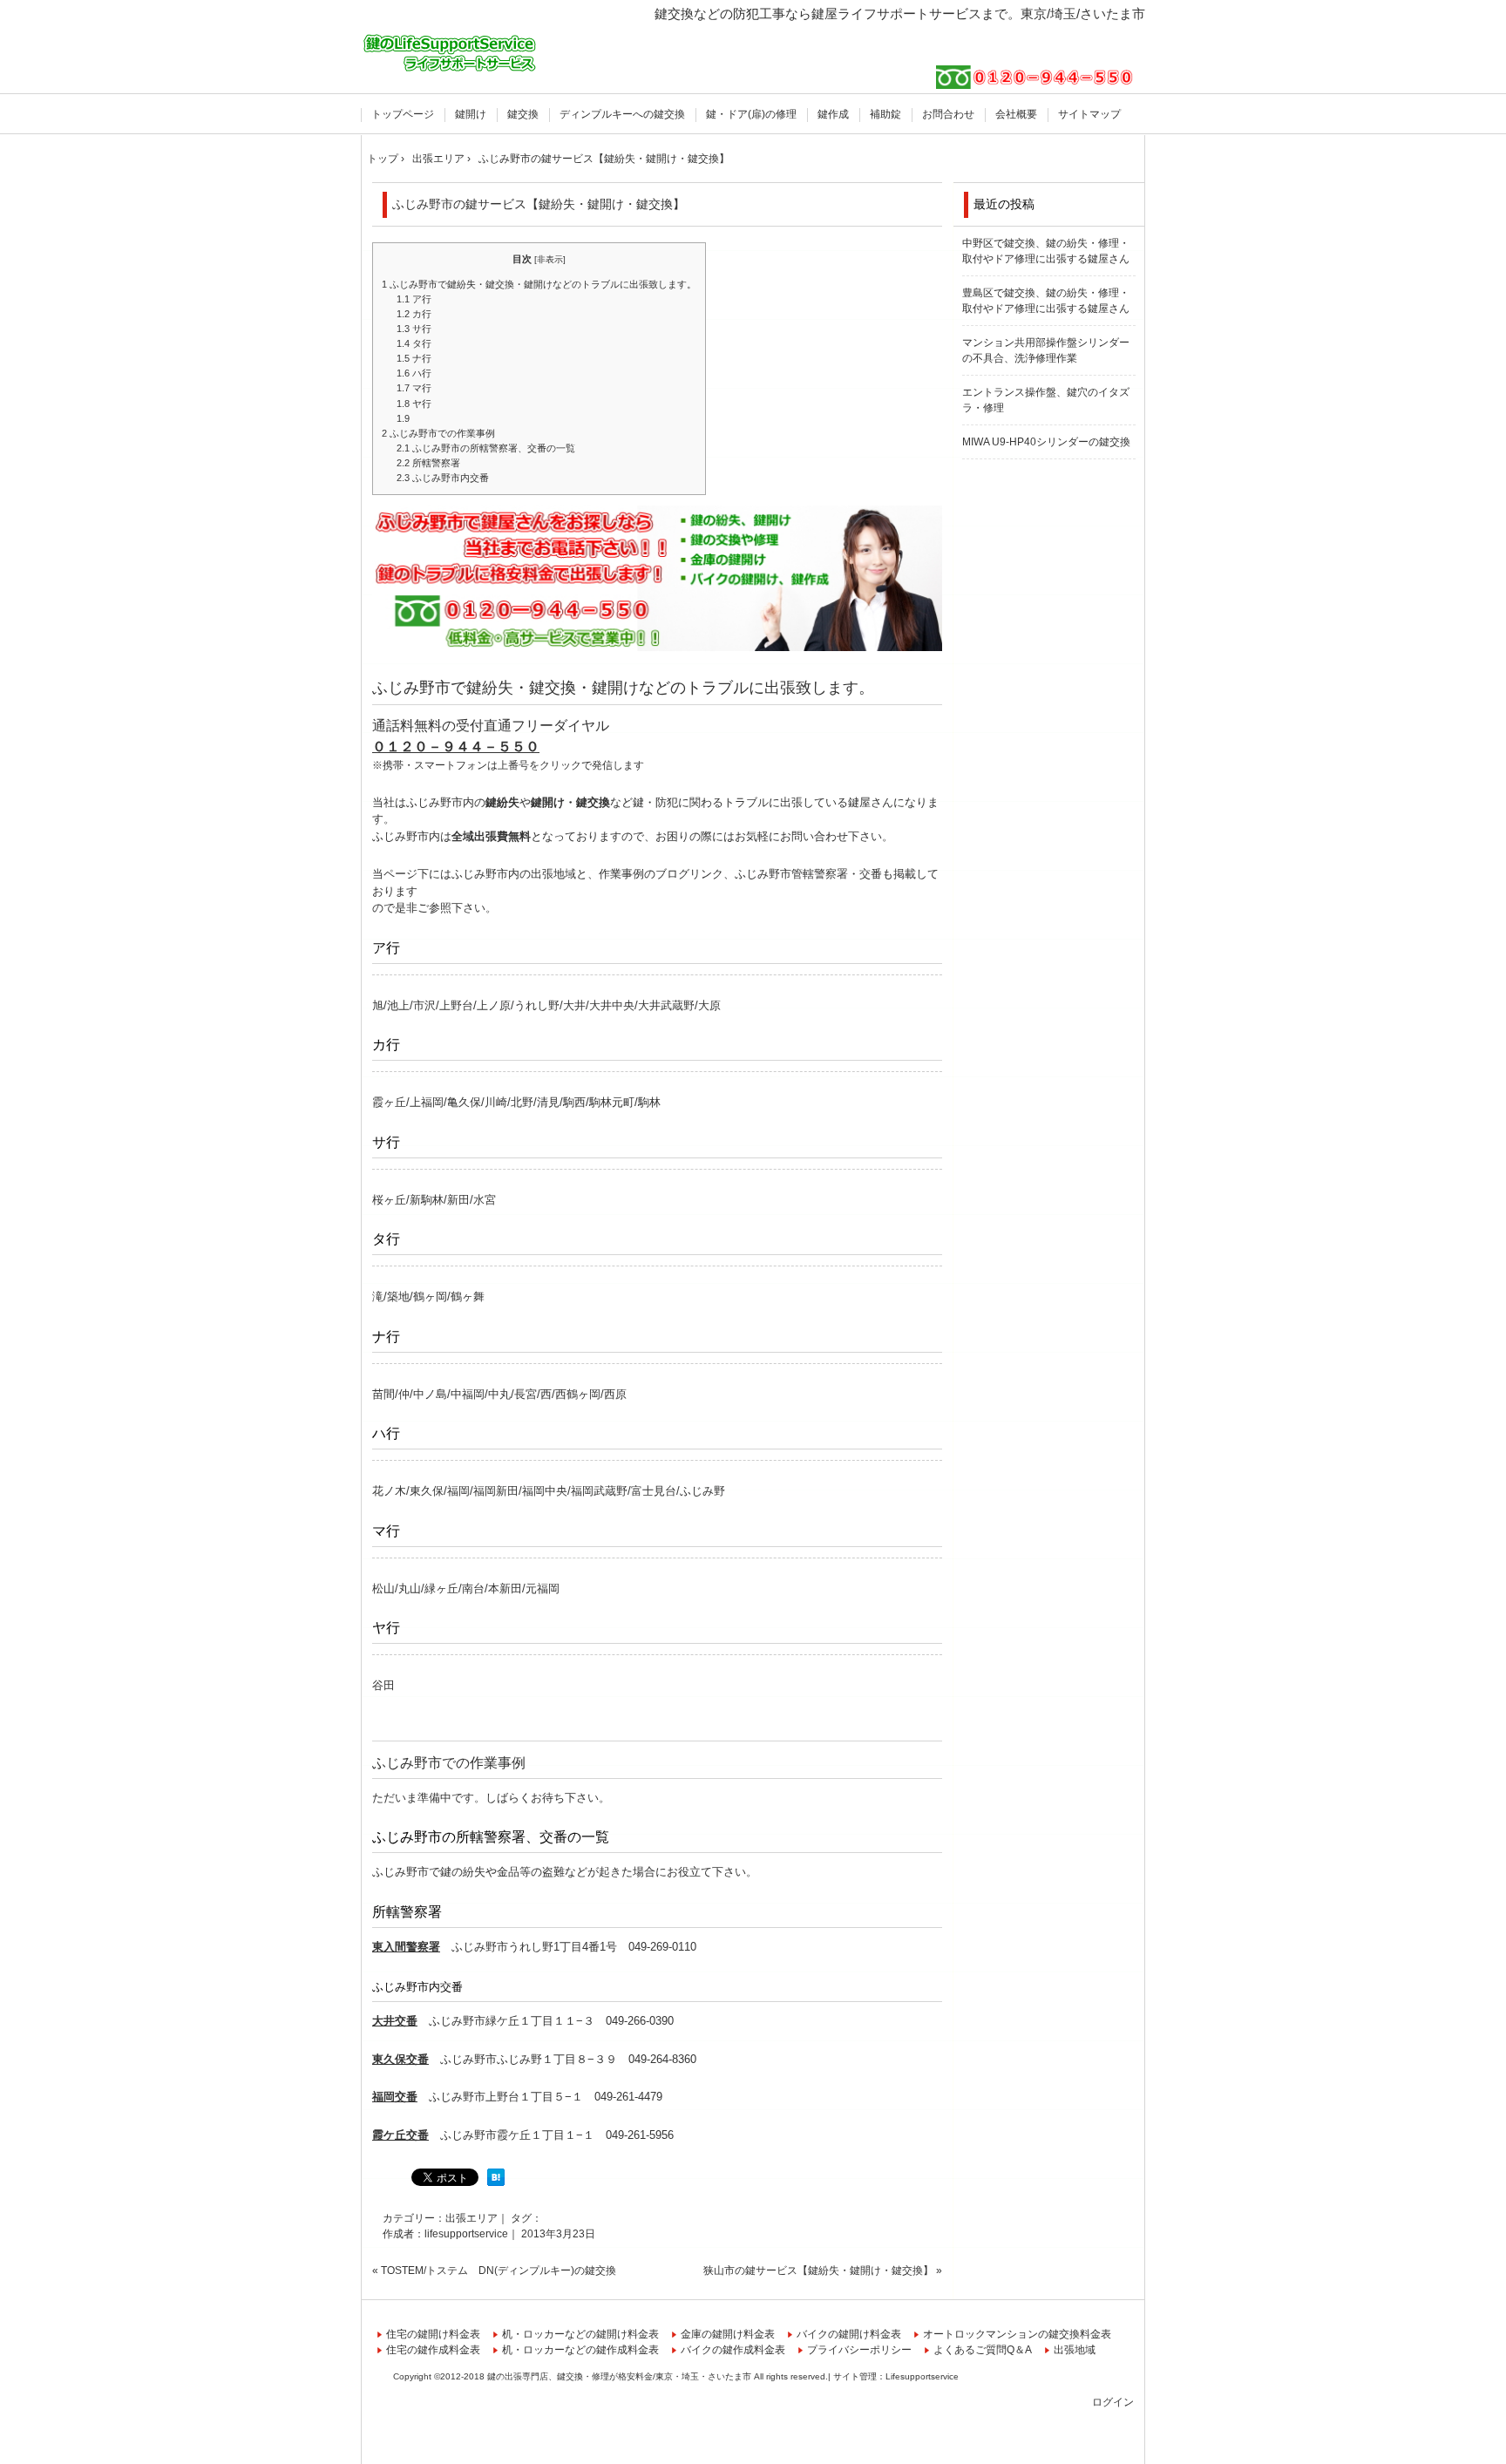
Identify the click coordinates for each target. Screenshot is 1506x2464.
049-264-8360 (662, 2059)
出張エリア (471, 2218)
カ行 (414, 314)
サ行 (414, 329)
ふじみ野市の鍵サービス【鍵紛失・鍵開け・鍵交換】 (539, 204)
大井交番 (395, 2021)
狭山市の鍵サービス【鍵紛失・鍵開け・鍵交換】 (818, 2271)
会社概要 (1016, 114)
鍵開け (471, 114)
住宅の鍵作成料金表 (433, 2350)
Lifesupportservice (922, 2376)
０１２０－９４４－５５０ (456, 747)
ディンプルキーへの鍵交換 (622, 114)
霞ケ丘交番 (400, 2135)
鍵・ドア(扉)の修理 (751, 114)
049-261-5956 (640, 2135)
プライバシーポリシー (859, 2350)
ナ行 (414, 358)
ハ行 (414, 373)
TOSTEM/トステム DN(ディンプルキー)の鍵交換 (499, 2271)
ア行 (414, 299)
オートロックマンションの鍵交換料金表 (1017, 2334)
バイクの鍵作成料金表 (733, 2350)
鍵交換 (523, 114)
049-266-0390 (640, 2021)
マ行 (414, 388)
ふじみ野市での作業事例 (438, 433)
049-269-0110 (662, 1947)
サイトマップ (1089, 114)
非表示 (550, 259)
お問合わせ (948, 114)
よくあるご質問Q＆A (983, 2350)
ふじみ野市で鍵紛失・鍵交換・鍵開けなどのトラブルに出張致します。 (539, 284)
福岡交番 (395, 2097)
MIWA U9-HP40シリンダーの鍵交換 (1046, 442)
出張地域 (1075, 2350)
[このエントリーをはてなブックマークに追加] (496, 2182)
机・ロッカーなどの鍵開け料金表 (580, 2334)
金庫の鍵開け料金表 (728, 2334)
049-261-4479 (628, 2097)
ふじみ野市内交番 (443, 478)
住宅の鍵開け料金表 (433, 2334)
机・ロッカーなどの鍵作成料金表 (580, 2350)
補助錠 (885, 114)
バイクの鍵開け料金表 (849, 2334)
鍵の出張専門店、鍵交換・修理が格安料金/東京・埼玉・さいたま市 (450, 50)
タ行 (414, 343)
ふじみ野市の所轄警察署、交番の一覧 (486, 448)
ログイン (1113, 2402)
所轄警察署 (428, 463)
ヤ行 (414, 404)
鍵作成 (833, 114)
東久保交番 (400, 2059)
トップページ (403, 114)
